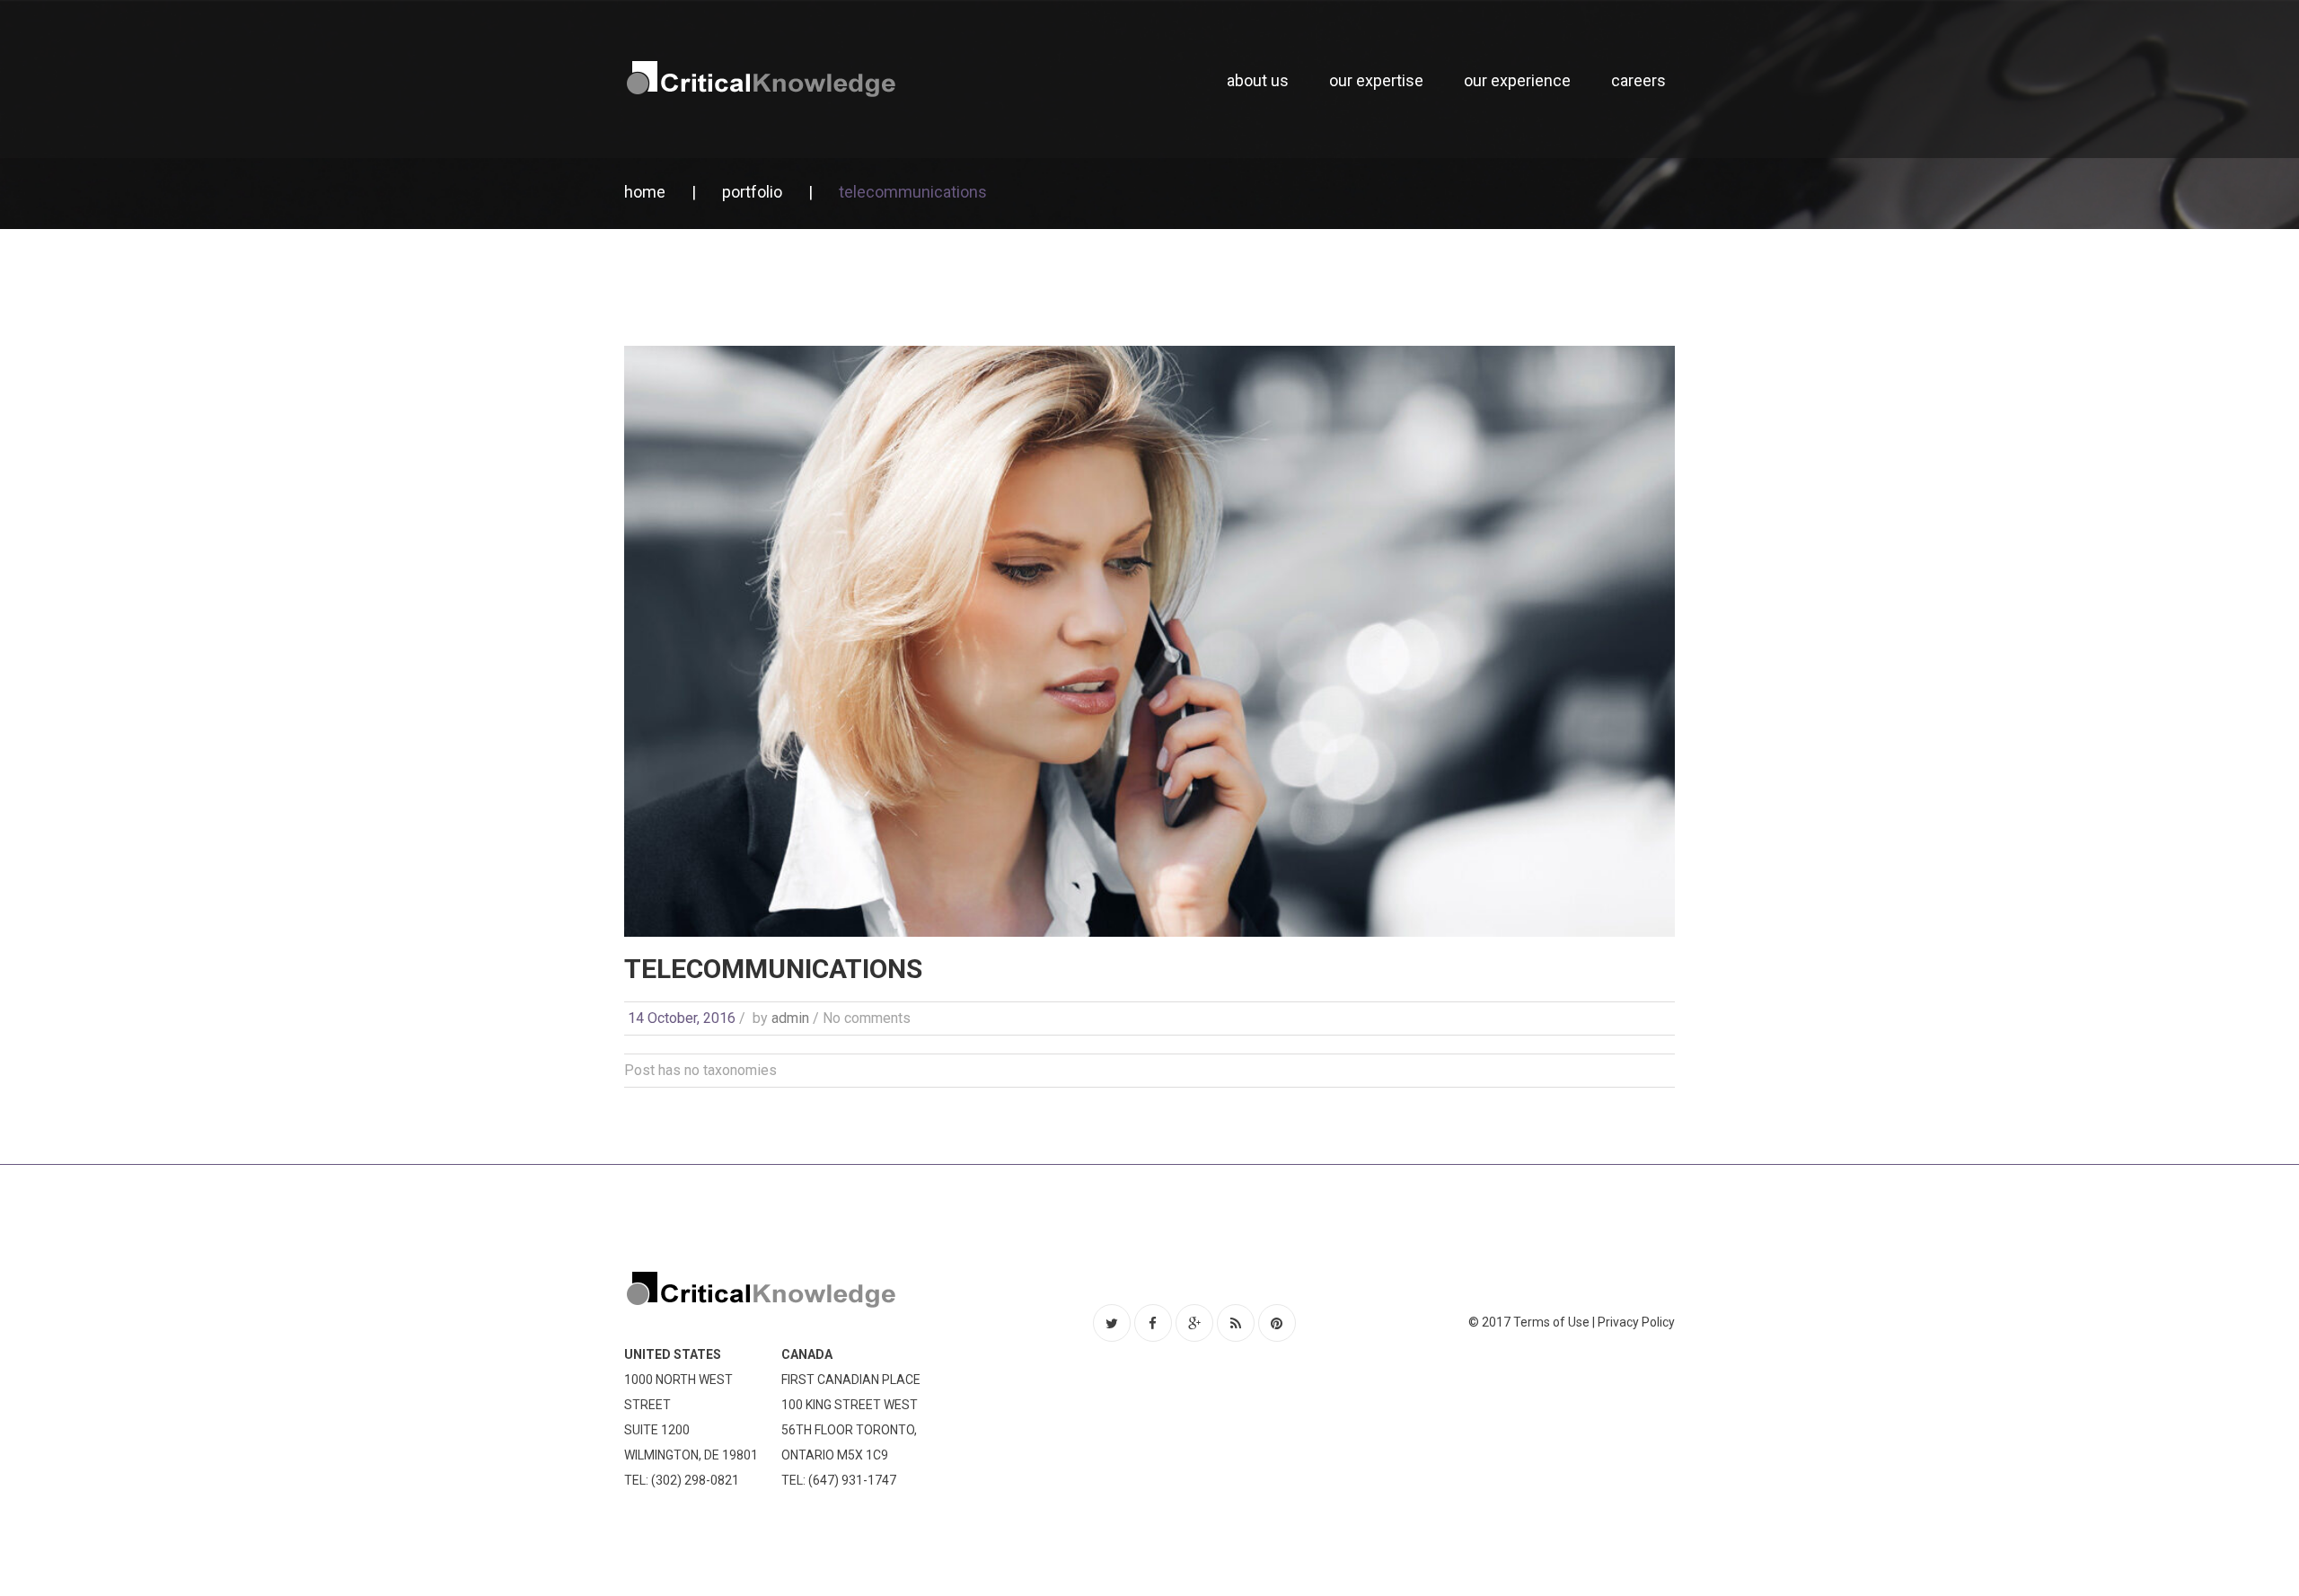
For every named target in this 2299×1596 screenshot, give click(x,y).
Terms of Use (1551, 1322)
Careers (1638, 80)
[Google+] (1194, 1323)
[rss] (1236, 1323)
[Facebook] (1153, 1323)
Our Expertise (1376, 80)
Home (645, 192)
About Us (1258, 80)
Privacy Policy (1636, 1322)
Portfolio (752, 192)
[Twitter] (1112, 1323)
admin (790, 1018)
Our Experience (1517, 80)
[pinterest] (1277, 1323)
